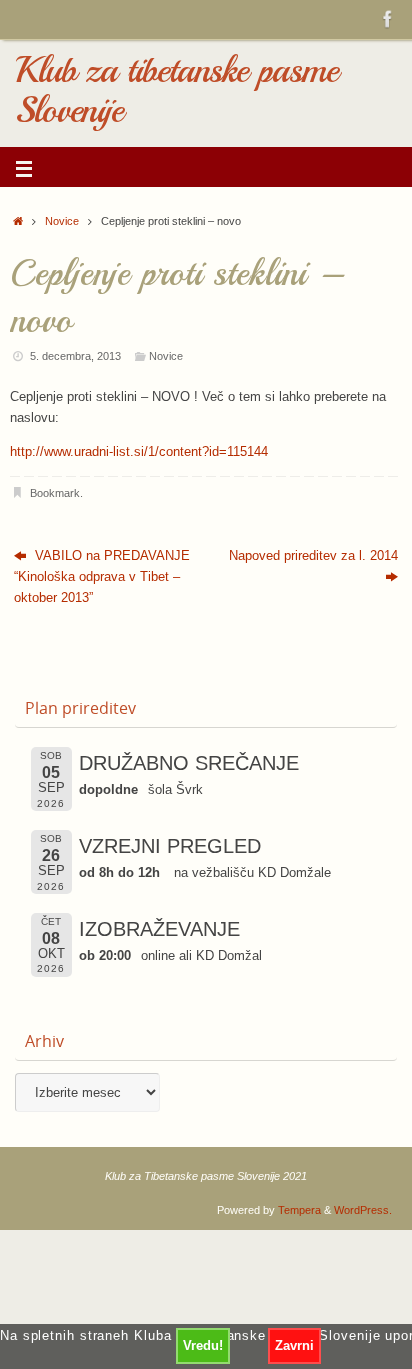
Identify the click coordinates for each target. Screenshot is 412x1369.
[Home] (18, 221)
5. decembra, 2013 (75, 356)
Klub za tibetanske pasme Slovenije (176, 90)
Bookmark (55, 493)
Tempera (299, 1210)
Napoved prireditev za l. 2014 (313, 556)
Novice (62, 221)
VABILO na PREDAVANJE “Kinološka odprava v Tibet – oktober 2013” (102, 577)
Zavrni (294, 1345)
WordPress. (363, 1210)
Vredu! (203, 1345)
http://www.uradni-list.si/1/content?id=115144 (139, 452)
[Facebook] (388, 19)
